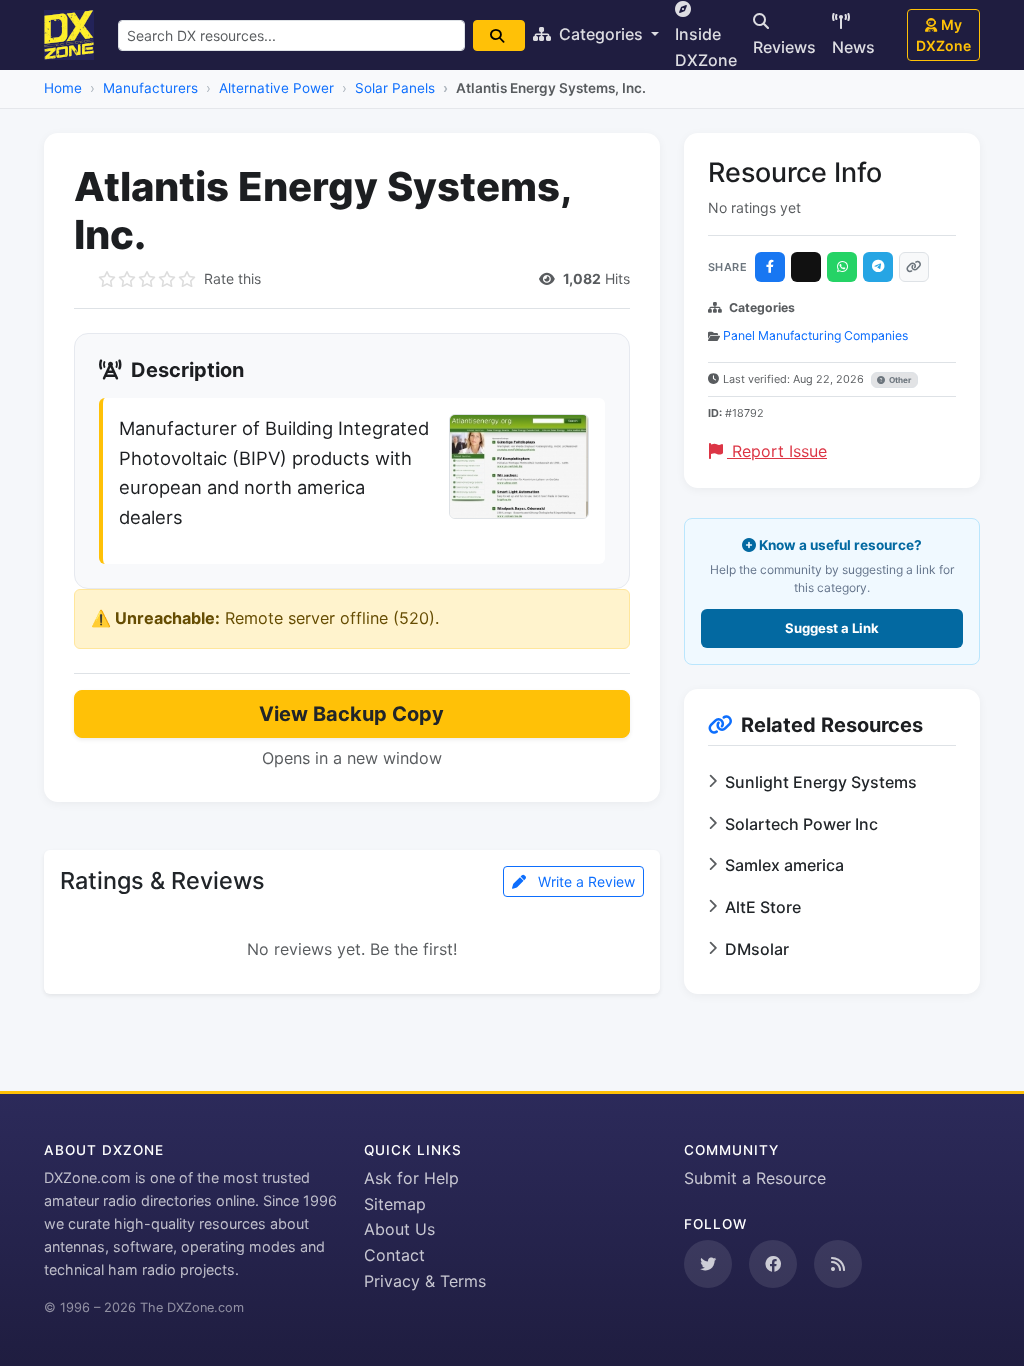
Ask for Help (411, 1178)
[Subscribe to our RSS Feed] (838, 1264)
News (853, 47)
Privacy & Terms (425, 1281)
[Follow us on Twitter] (708, 1264)
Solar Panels (395, 88)
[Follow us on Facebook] (773, 1264)
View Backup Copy (351, 714)
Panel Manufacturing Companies (815, 335)
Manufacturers (150, 88)
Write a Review (584, 881)
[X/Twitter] (806, 267)
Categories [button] (601, 34)
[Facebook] (770, 267)
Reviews (784, 47)
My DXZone (943, 35)
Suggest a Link (832, 628)
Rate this (232, 278)
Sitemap (395, 1204)
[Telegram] (878, 267)
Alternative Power (276, 88)
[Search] (499, 35)
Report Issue (777, 451)
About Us (399, 1229)
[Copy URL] (914, 267)
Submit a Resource (755, 1178)
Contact (394, 1255)
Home (63, 88)
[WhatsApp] (842, 267)
